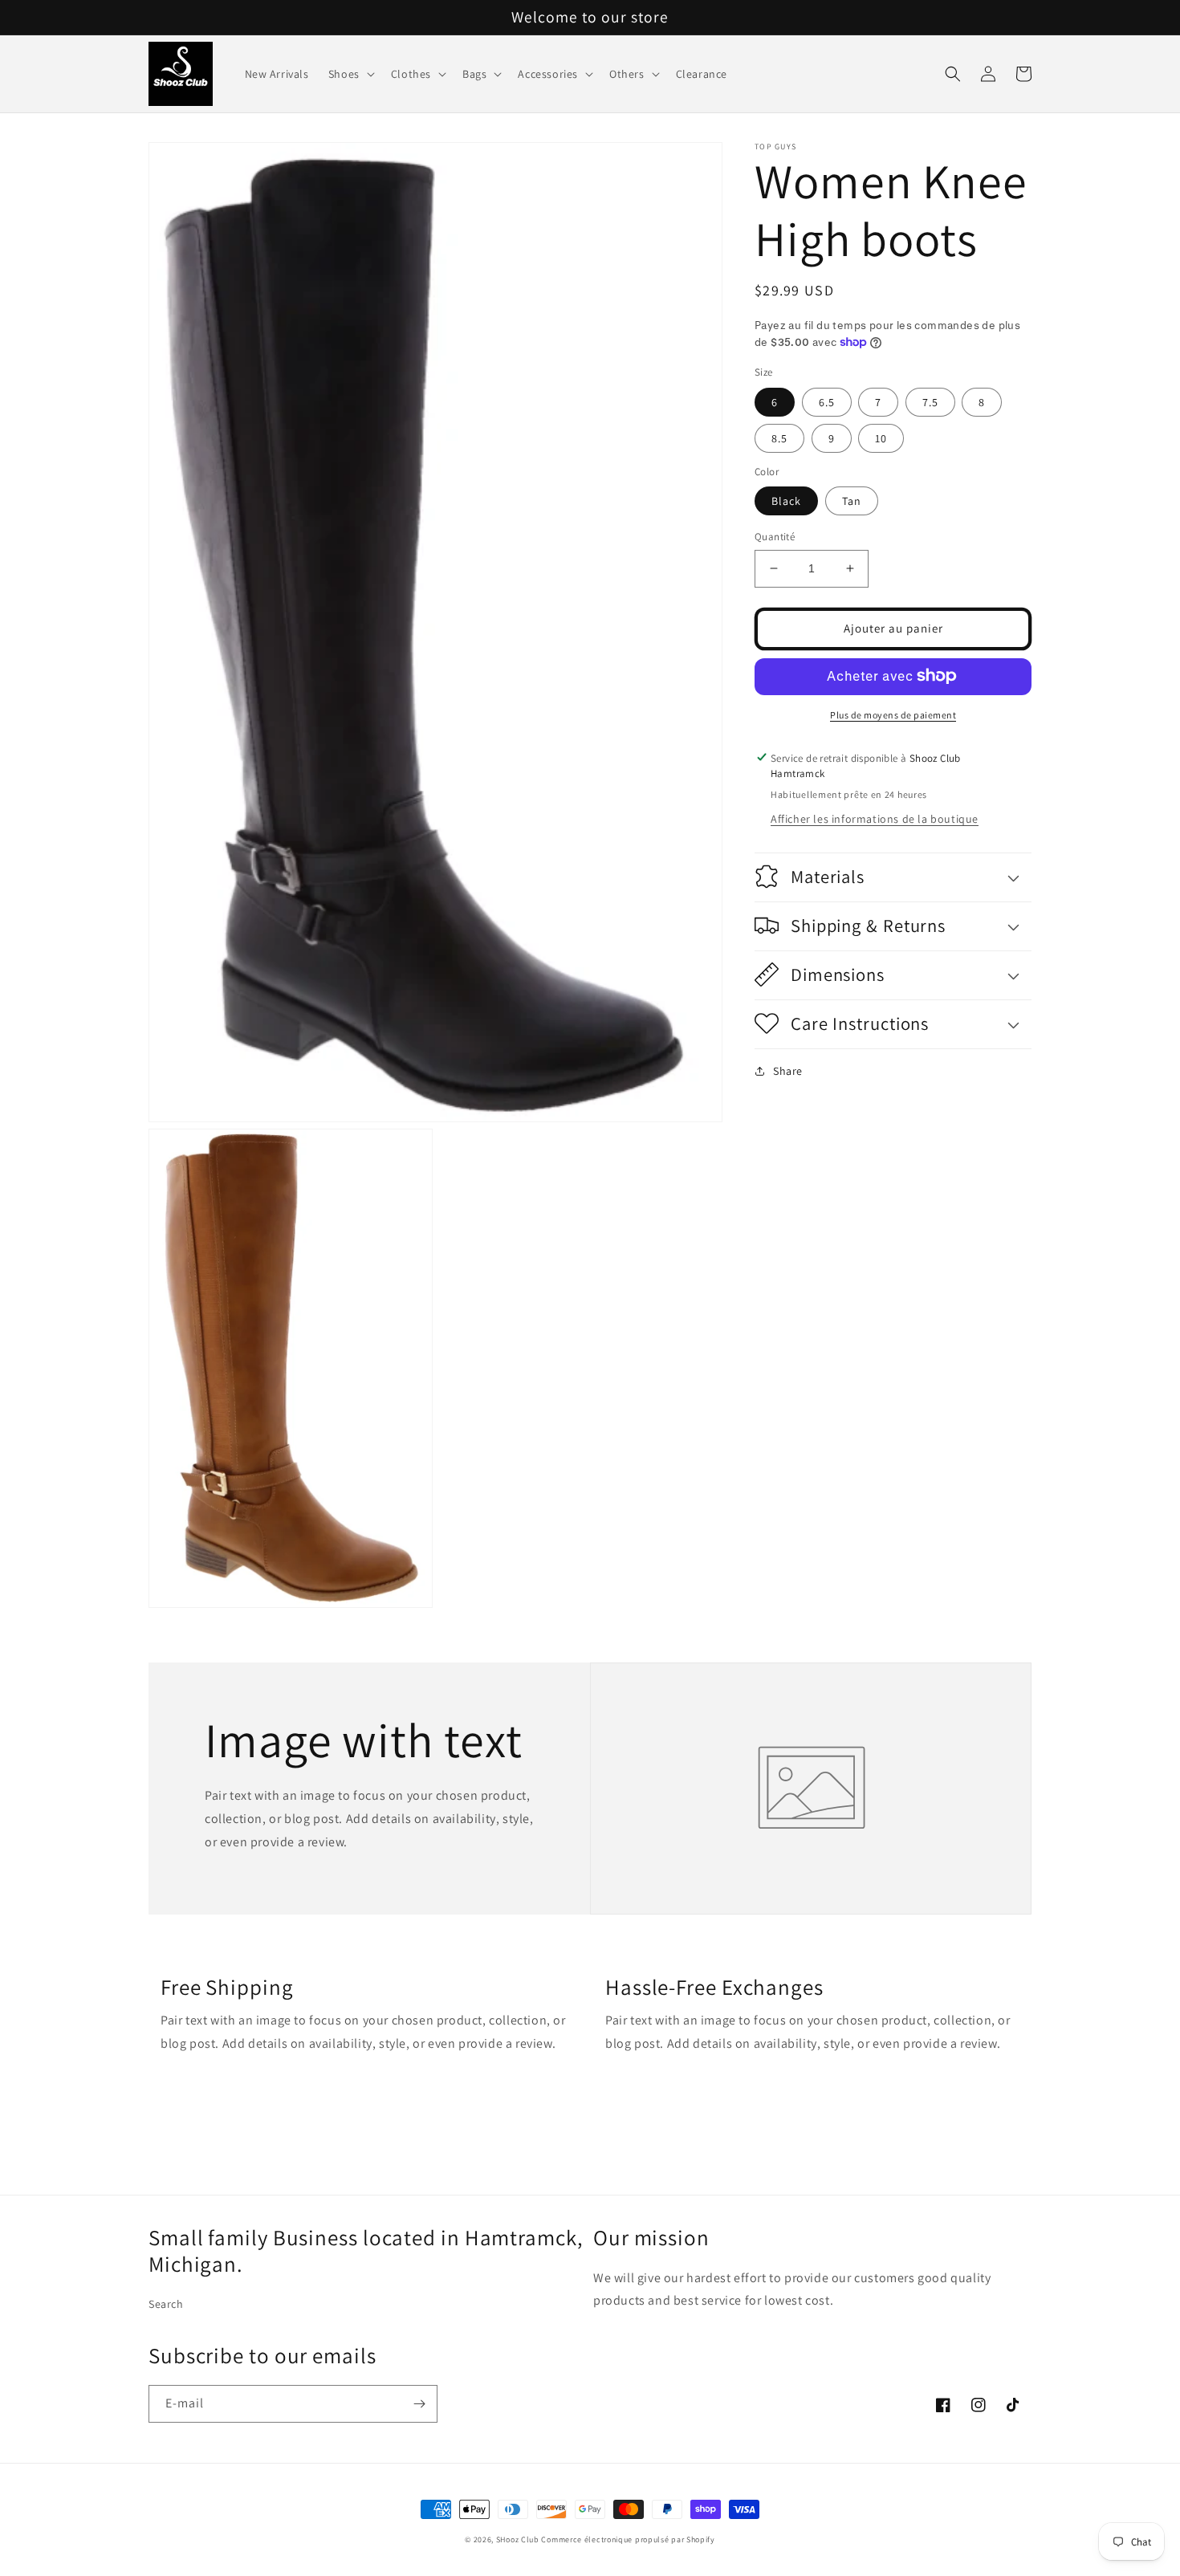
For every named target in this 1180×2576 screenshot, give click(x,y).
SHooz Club (518, 2539)
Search (166, 2304)
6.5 (827, 401)
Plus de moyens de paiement (893, 714)
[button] (350, 74)
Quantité (775, 537)
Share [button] (788, 1070)
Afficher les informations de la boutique (875, 818)
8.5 (779, 437)
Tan (852, 501)
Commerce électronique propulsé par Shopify (628, 2539)
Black (786, 501)
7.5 (930, 401)
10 (881, 437)
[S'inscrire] (419, 2404)
